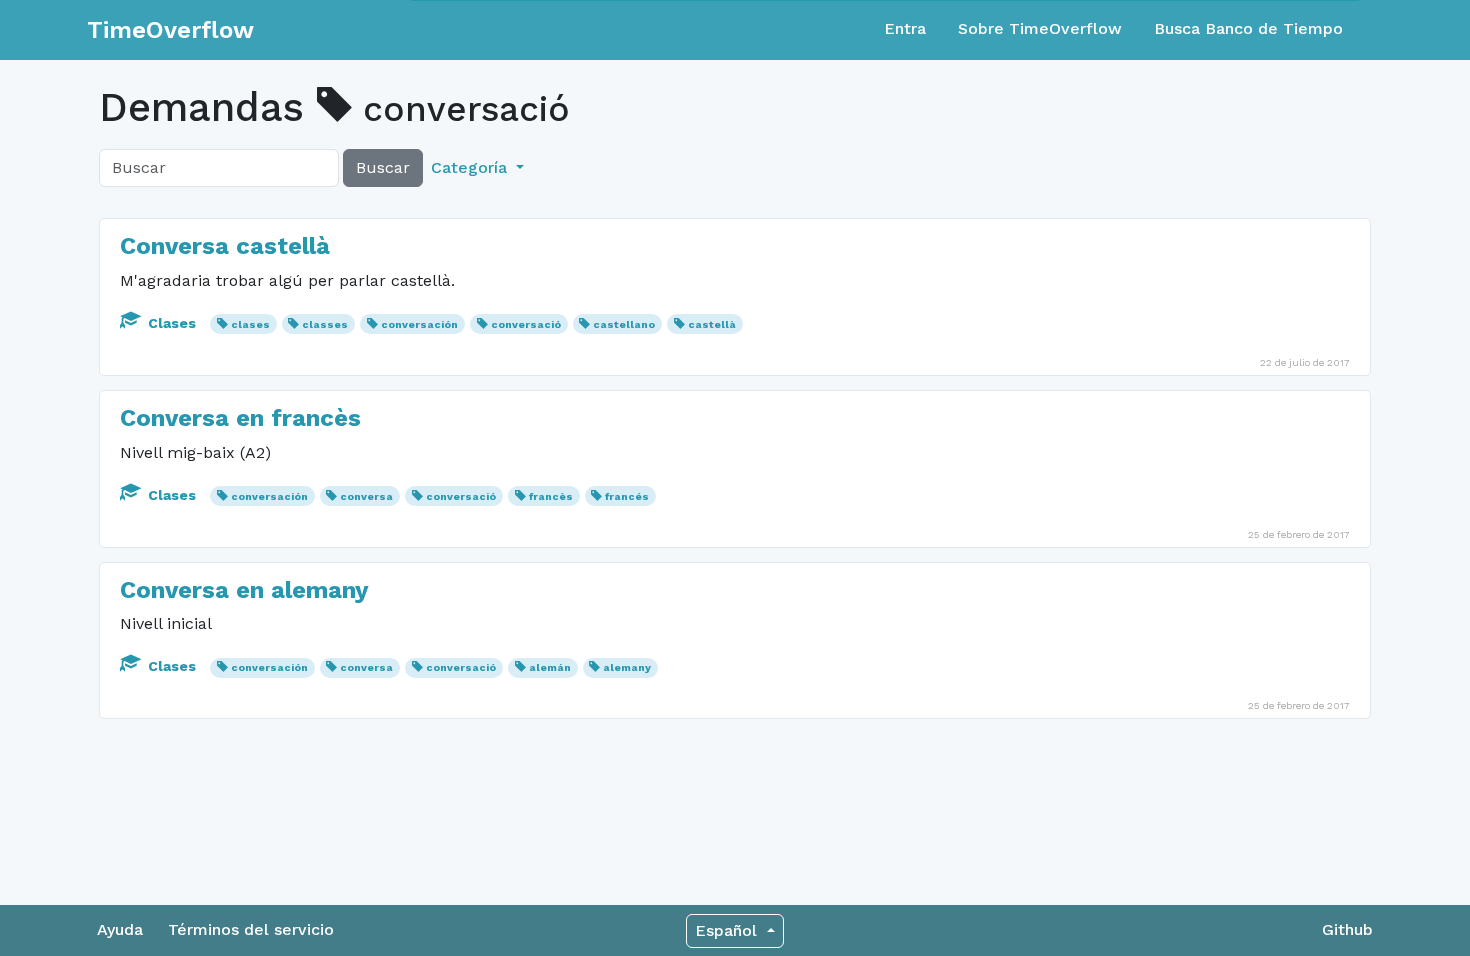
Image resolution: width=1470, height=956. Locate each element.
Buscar (383, 167)
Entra (905, 28)
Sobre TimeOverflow (1040, 28)
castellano (624, 324)
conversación (419, 324)
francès (551, 496)
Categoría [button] (471, 167)
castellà (712, 324)
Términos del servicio (251, 929)
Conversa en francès (240, 418)
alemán (550, 667)
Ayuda (120, 929)
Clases (172, 323)
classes (325, 324)
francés (627, 496)
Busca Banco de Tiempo (1248, 28)
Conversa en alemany (244, 590)
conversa (366, 496)
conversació (526, 324)
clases (250, 324)
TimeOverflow (170, 30)
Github (1347, 929)
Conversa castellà (225, 246)
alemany (627, 667)
